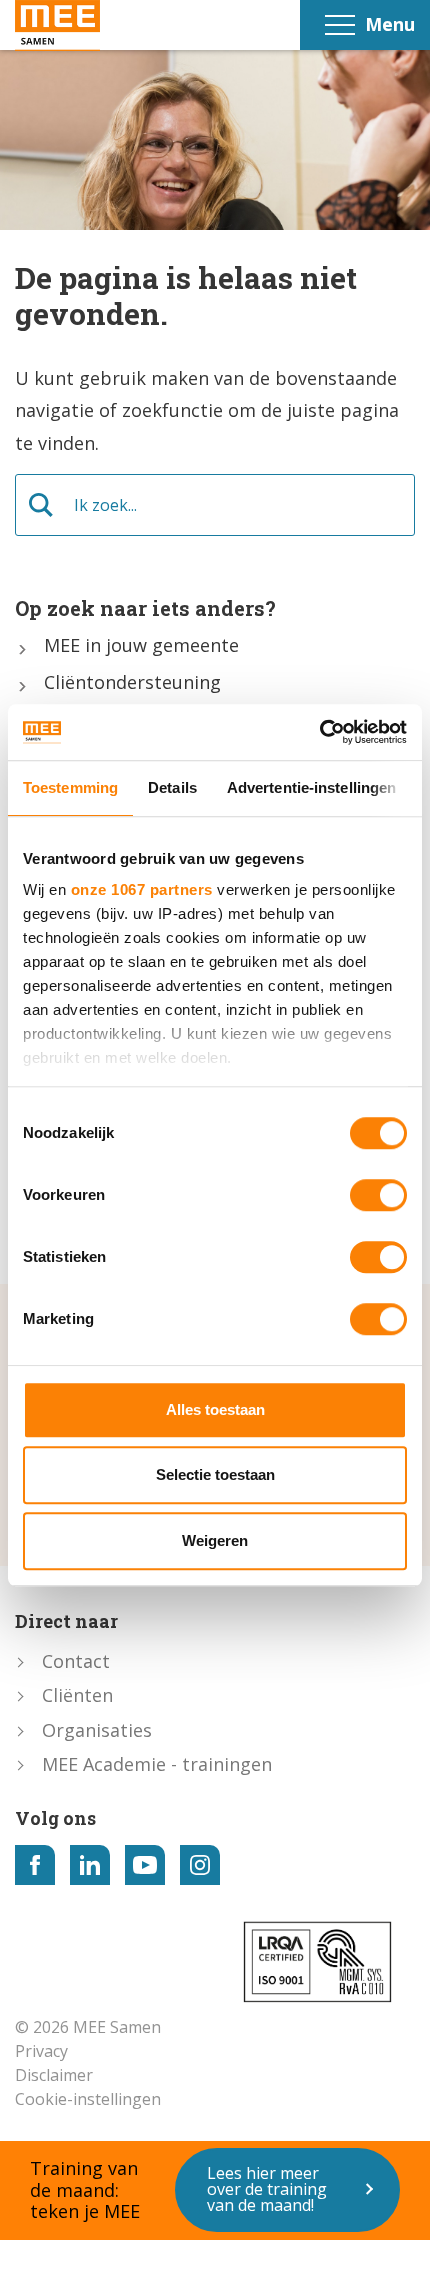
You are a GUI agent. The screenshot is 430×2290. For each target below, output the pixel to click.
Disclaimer (54, 2075)
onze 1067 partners (142, 889)
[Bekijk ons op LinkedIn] (90, 1865)
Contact (76, 1661)
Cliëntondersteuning (132, 683)
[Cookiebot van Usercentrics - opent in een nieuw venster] (319, 732)
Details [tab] (172, 787)
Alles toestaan (215, 1409)
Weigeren (215, 1540)
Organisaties (97, 1730)
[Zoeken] (41, 505)
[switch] (378, 1195)
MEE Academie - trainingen (157, 1764)
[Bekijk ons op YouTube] (145, 1865)
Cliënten (77, 1695)
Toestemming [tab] (70, 787)
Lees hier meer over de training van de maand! (267, 2189)
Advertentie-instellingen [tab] (311, 787)
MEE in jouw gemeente (141, 646)
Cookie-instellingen (88, 2099)
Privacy (41, 2051)
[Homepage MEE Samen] (57, 25)
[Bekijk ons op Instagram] (200, 1865)
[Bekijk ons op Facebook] (35, 1865)
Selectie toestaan (215, 1474)
